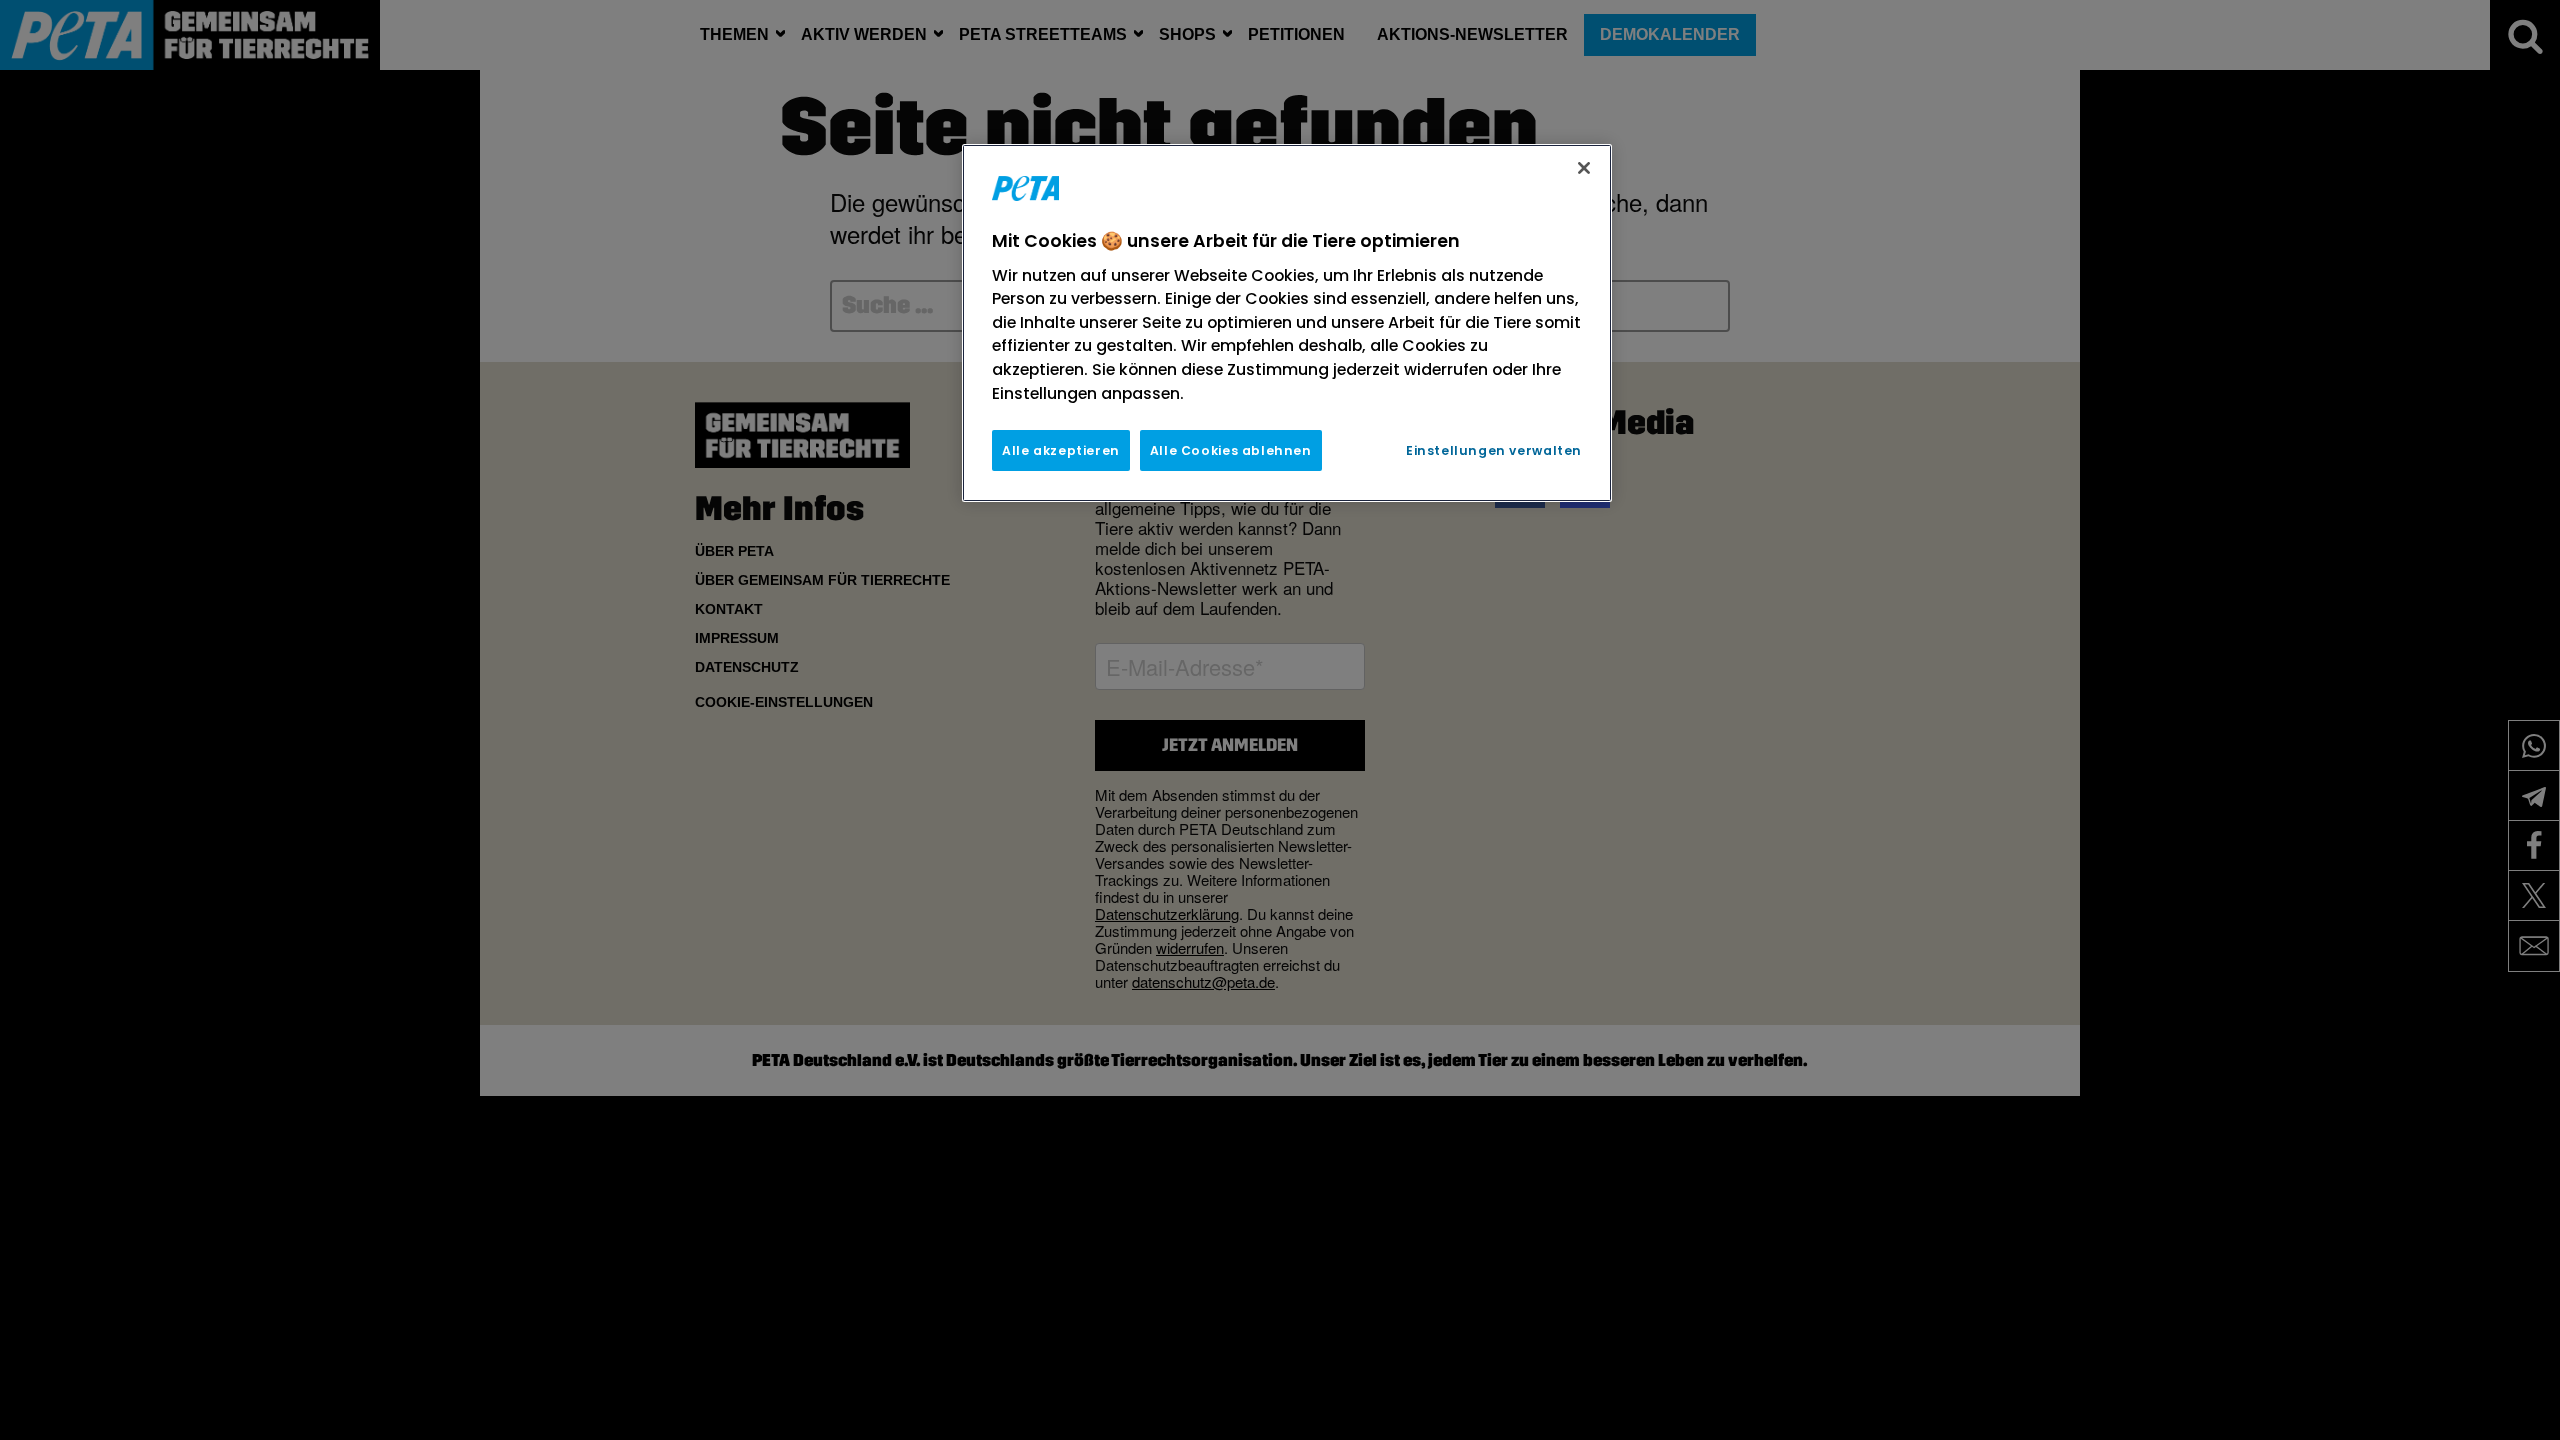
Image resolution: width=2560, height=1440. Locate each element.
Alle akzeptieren (1061, 450)
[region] (1287, 323)
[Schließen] (1584, 168)
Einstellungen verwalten (1494, 450)
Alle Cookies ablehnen (1231, 450)
